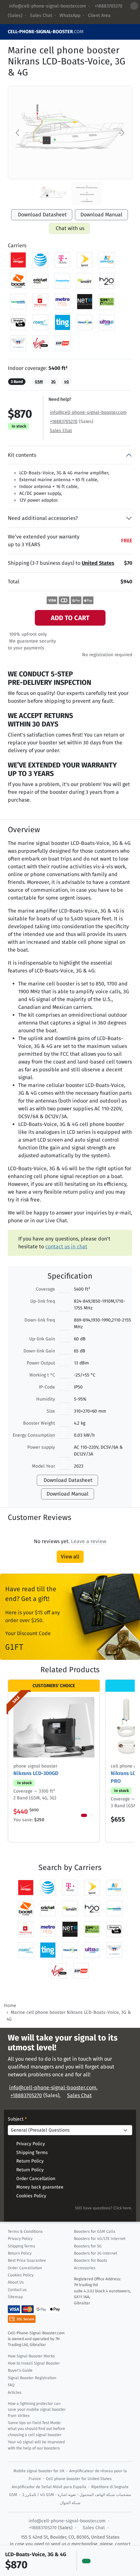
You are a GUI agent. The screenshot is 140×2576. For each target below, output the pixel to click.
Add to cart (70, 618)
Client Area (99, 15)
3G (53, 382)
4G (67, 382)
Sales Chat (41, 15)
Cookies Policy (31, 2196)
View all (70, 1557)
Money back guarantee (40, 2187)
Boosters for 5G (88, 2246)
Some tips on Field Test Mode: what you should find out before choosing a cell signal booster (36, 2429)
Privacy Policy (31, 2144)
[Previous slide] (18, 133)
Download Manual (101, 215)
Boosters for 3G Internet (96, 2253)
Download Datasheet (42, 215)
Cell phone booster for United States (79, 2479)
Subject (17, 2119)
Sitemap (15, 2297)
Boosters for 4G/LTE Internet (100, 2239)
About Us (16, 2282)
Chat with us (70, 228)
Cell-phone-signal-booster (46, 32)
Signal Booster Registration (32, 2378)
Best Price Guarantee (27, 2260)
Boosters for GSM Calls (95, 2231)
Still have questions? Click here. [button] (104, 2208)
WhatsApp (70, 15)
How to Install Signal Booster (34, 2363)
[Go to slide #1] (53, 194)
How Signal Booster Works (31, 2356)
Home (10, 2006)
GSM (39, 382)
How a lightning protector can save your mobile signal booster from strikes (37, 2410)
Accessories (85, 2268)
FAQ (11, 2385)
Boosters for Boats (91, 2260)
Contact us (17, 2290)
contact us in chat (66, 1247)
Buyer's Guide (20, 2370)
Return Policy (30, 2161)
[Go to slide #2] (87, 194)
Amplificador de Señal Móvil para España (49, 2487)
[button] (89, 1541)
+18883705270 (108, 6)
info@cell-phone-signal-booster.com (48, 6)
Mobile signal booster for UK (39, 2471)
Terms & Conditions (25, 2231)
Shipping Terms (32, 2153)
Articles (15, 2393)
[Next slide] (122, 133)
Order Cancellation (36, 2179)
